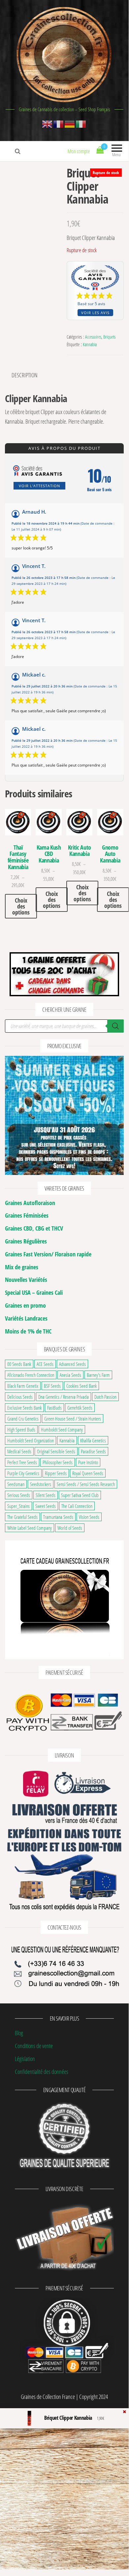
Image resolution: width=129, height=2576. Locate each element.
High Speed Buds (21, 1429)
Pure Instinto (88, 1462)
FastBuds (54, 1408)
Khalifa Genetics (93, 1440)
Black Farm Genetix (23, 1386)
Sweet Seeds (46, 1506)
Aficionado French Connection (31, 1375)
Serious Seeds (19, 1495)
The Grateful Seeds (22, 1517)
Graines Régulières (26, 1241)
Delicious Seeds (20, 1397)
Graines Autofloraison (30, 1203)
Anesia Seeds (70, 1375)
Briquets (109, 337)
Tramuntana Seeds (58, 1517)
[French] (59, 123)
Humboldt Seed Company (62, 1429)
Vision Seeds (89, 1517)
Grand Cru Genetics (23, 1419)
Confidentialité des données (42, 2072)
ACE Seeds (45, 1364)
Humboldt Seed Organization (31, 1440)
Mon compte (79, 151)
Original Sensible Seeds (56, 1451)
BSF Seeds (52, 1386)
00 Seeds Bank (19, 1364)
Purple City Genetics (23, 1473)
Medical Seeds (19, 1451)
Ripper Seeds (56, 1473)
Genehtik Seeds (80, 1408)
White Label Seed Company (30, 1528)
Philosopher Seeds (58, 1462)
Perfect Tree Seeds (22, 1462)
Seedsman (16, 1484)
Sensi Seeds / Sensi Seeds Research (86, 1484)
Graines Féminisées (27, 1215)
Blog (19, 2033)
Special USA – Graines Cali (34, 1292)
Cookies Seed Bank (81, 1386)
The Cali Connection (77, 1506)
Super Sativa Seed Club (80, 1495)
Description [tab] (25, 375)
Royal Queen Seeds (88, 1473)
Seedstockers (41, 1484)
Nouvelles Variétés (26, 1280)
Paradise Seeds (93, 1451)
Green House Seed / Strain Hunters (73, 1419)
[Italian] (81, 123)
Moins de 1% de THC (28, 1331)
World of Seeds (70, 1528)
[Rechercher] (115, 1026)
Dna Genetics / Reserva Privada (64, 1397)
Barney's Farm (98, 1375)
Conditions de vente (34, 2046)
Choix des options (21, 906)
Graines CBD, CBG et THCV (34, 1228)
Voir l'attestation (39, 486)
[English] (48, 123)
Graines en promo (25, 1305)
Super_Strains (18, 1506)
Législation (25, 2059)
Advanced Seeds (72, 1364)
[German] (70, 123)
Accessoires (93, 337)
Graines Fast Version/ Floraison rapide (48, 1254)
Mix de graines (22, 1267)
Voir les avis (95, 313)
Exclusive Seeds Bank (24, 1408)
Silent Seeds (46, 1495)
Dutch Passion (105, 1397)
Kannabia (90, 344)
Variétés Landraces (26, 1318)
